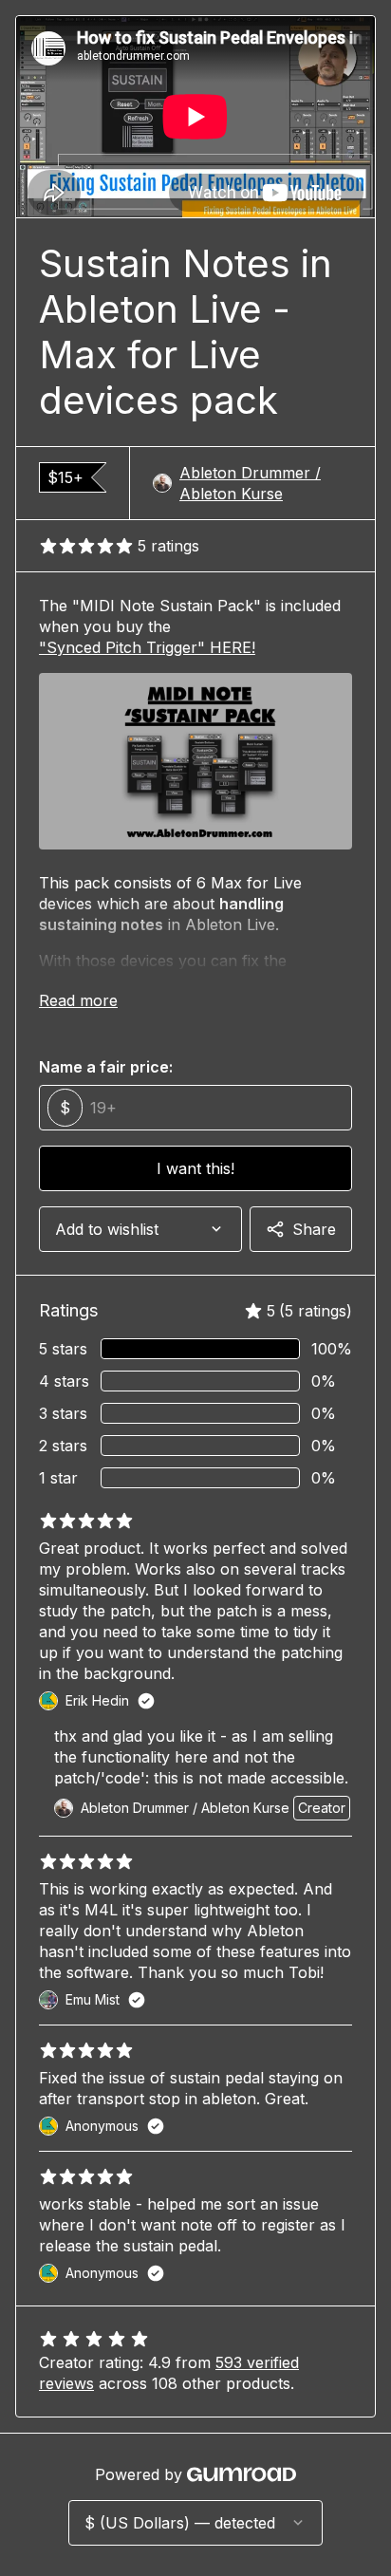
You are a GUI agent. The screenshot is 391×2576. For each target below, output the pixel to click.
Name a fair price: (106, 1067)
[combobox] (140, 1229)
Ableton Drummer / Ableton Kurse (250, 483)
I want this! (195, 1168)
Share (314, 1229)
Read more (78, 1000)
